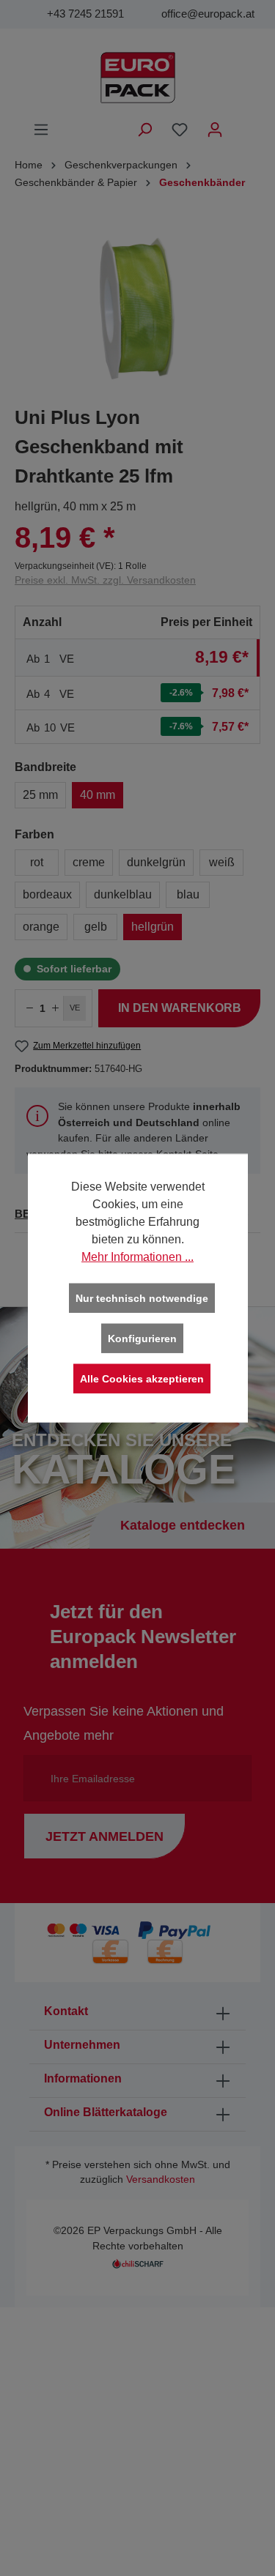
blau (188, 894)
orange (41, 927)
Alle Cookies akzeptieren (142, 1379)
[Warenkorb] (242, 124)
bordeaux (47, 894)
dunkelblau (123, 894)
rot (37, 862)
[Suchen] (144, 130)
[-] (29, 1008)
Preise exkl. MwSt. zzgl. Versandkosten (105, 580)
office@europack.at (208, 14)
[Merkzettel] (180, 130)
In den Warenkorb (180, 1008)
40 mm (98, 795)
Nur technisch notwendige (142, 1298)
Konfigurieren (142, 1339)
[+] (55, 1008)
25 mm (40, 795)
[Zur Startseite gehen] (137, 78)
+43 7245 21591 (85, 14)
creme (89, 862)
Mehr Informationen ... (137, 1257)
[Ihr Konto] (215, 130)
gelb (96, 927)
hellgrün (153, 927)
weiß (222, 862)
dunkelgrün (156, 862)
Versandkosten (161, 2179)
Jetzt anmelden (104, 1836)
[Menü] (41, 130)
